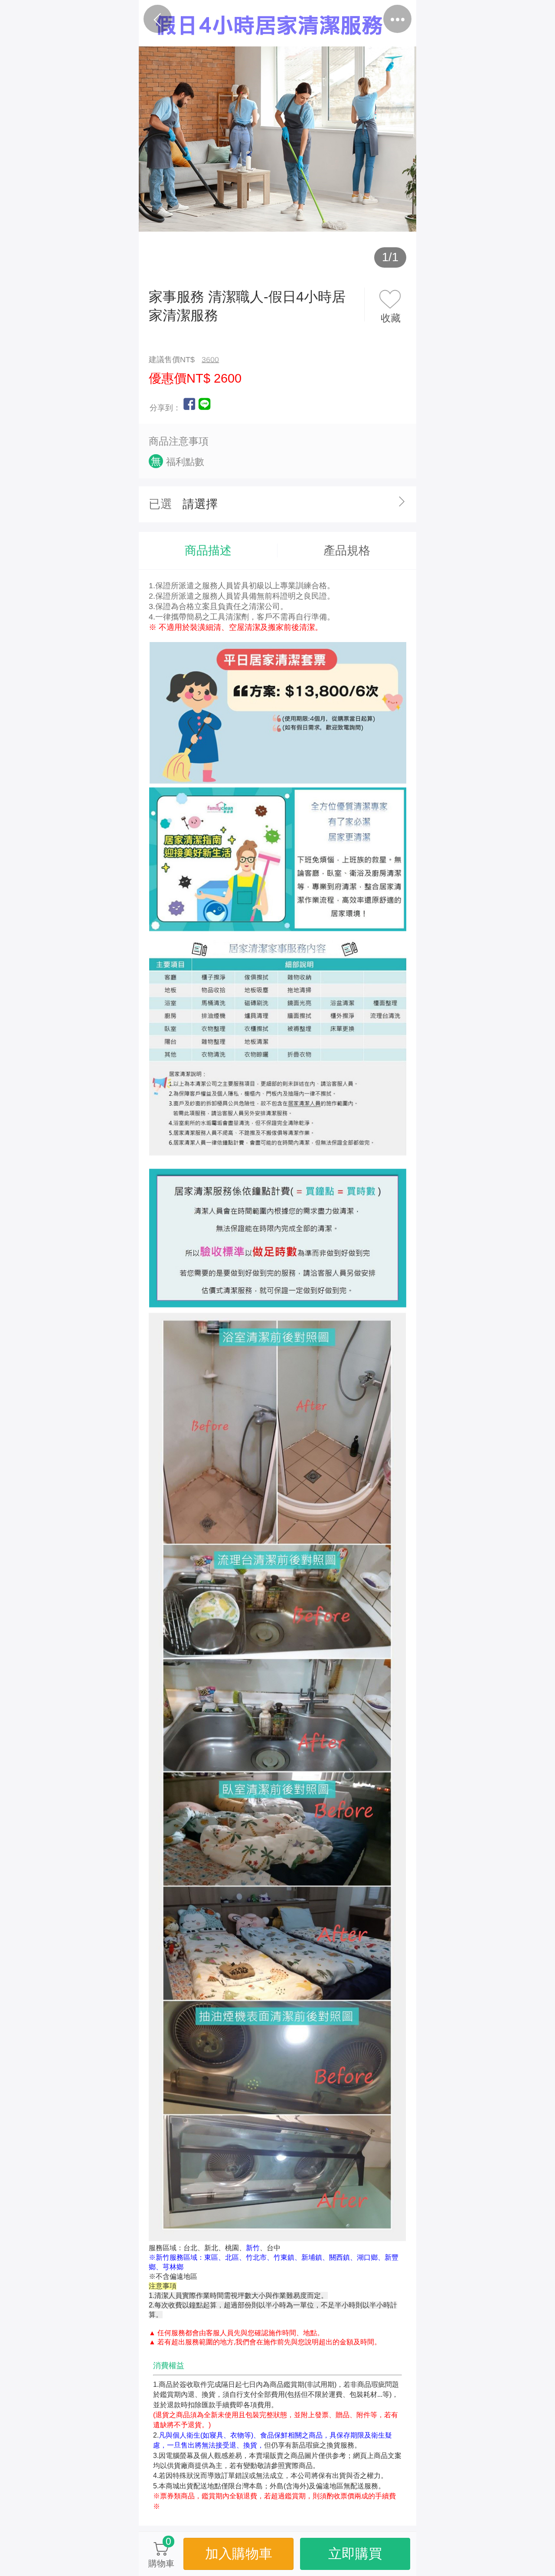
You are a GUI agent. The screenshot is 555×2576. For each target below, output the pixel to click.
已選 (160, 504)
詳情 (313, 20)
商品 (242, 20)
